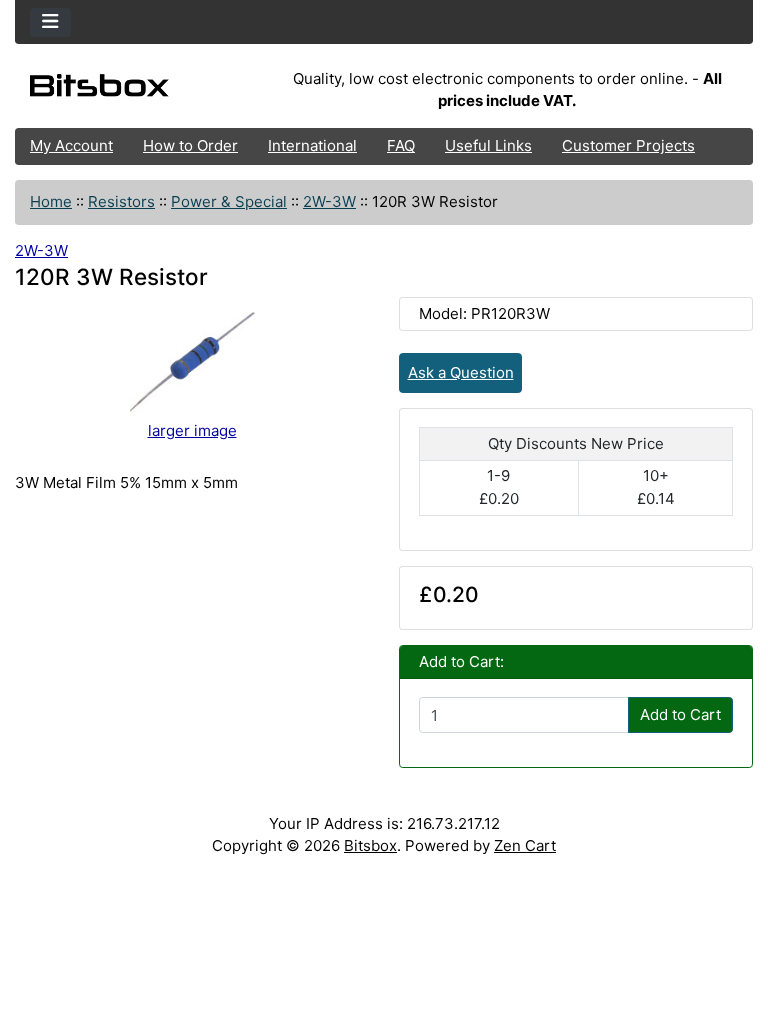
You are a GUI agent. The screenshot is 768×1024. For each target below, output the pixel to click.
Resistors (121, 201)
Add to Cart (680, 714)
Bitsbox (370, 845)
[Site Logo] (138, 90)
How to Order (190, 145)
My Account (71, 145)
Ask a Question (461, 372)
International (312, 145)
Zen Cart (525, 845)
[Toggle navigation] (50, 22)
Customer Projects (628, 145)
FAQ (401, 145)
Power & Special (229, 201)
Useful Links (488, 145)
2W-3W (329, 201)
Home (51, 201)
